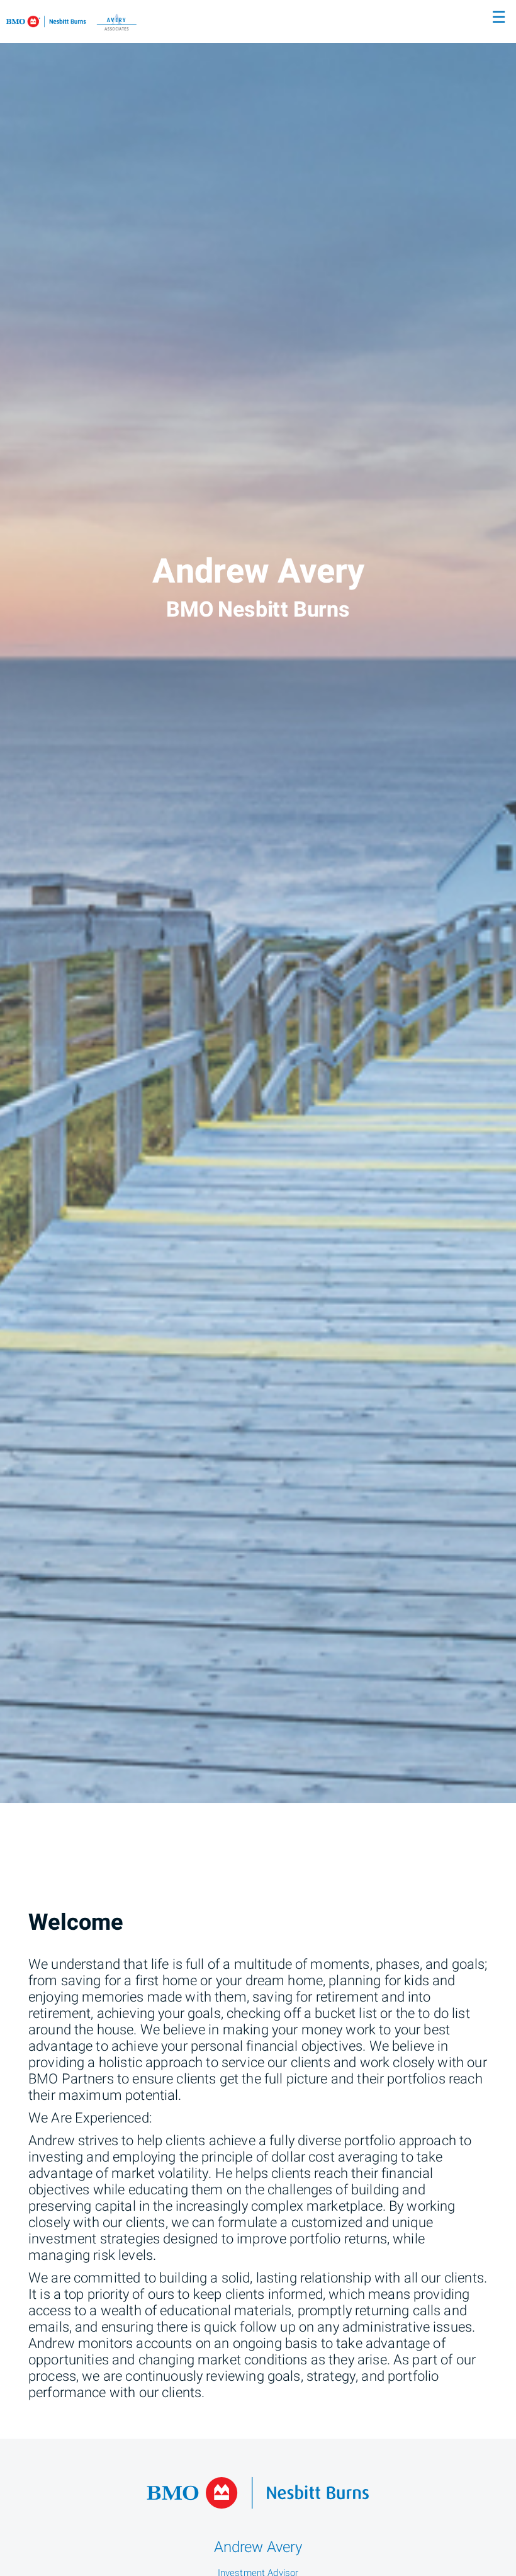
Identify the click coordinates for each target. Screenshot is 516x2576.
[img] (258, 902)
